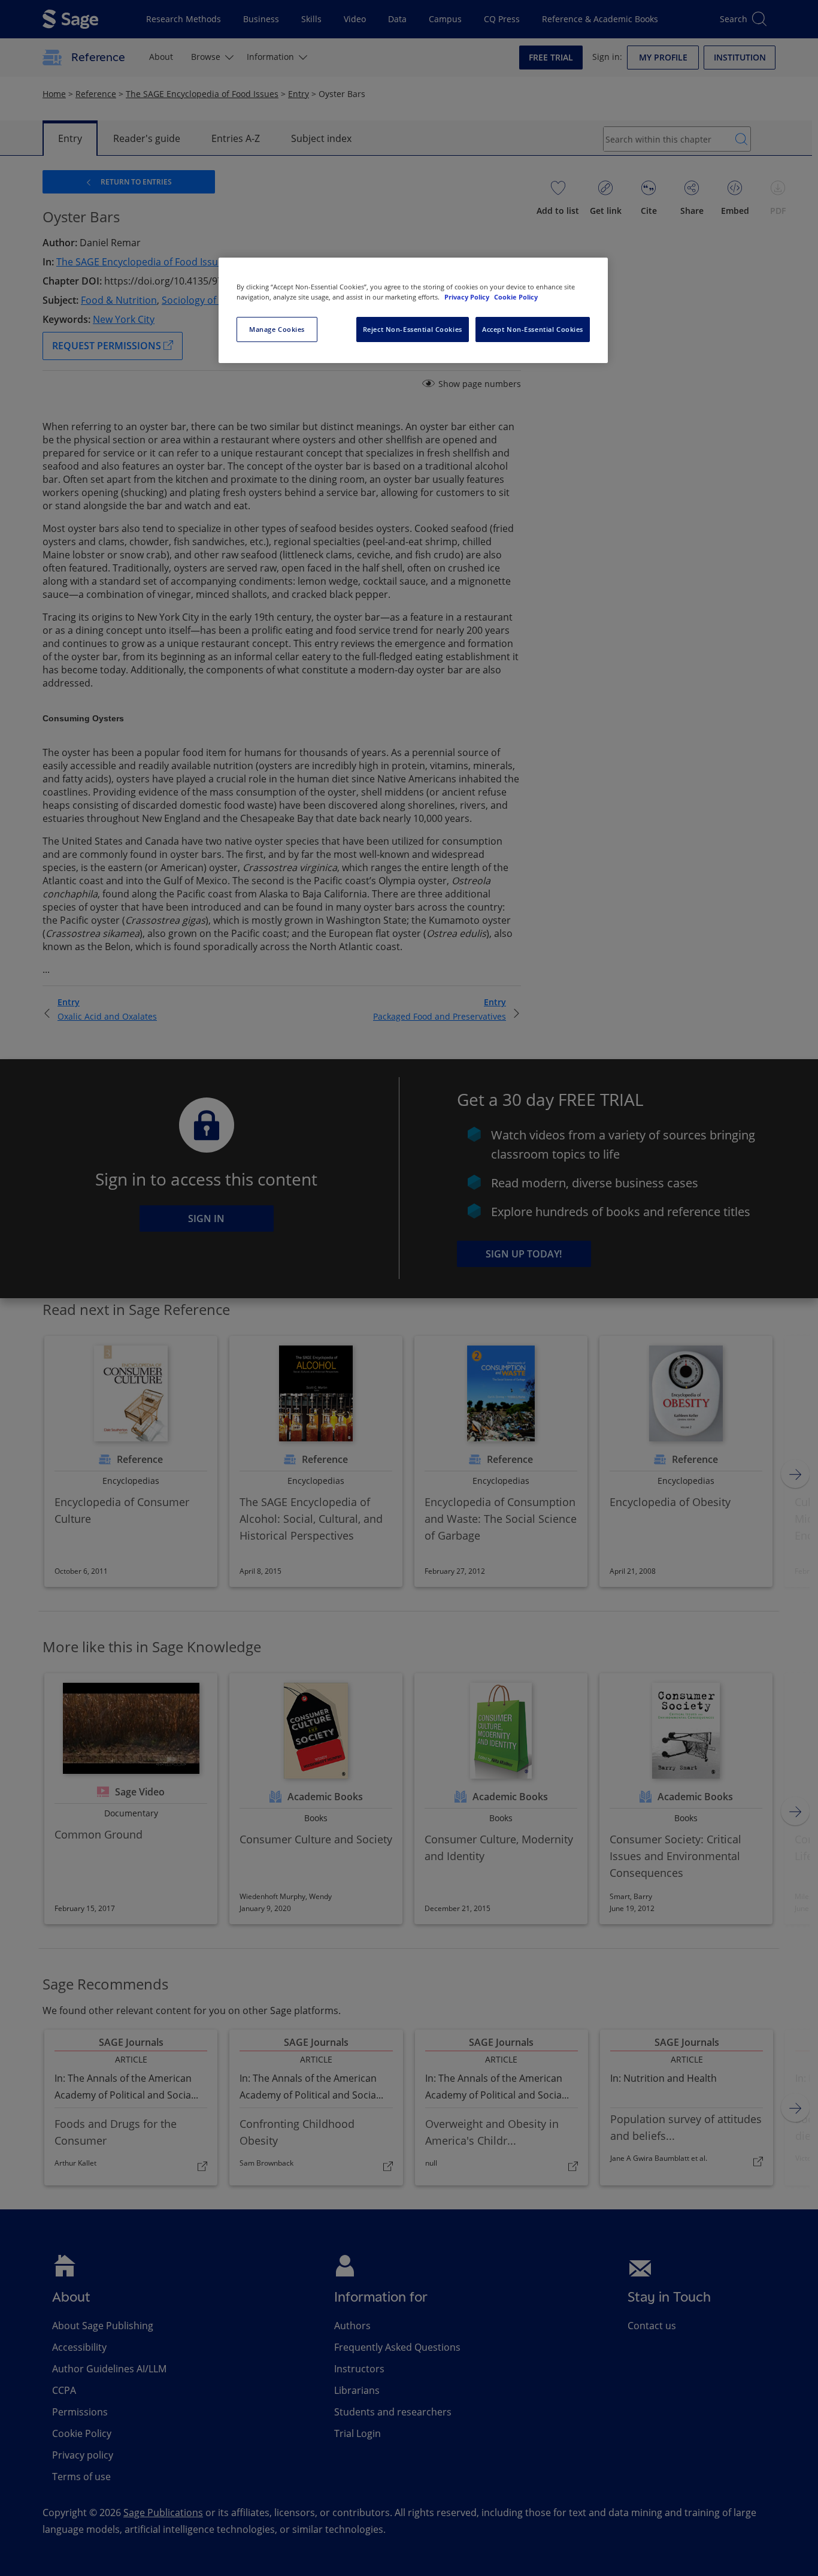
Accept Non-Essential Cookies (533, 329)
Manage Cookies (277, 329)
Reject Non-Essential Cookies (413, 329)
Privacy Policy (468, 297)
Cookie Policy (516, 297)
